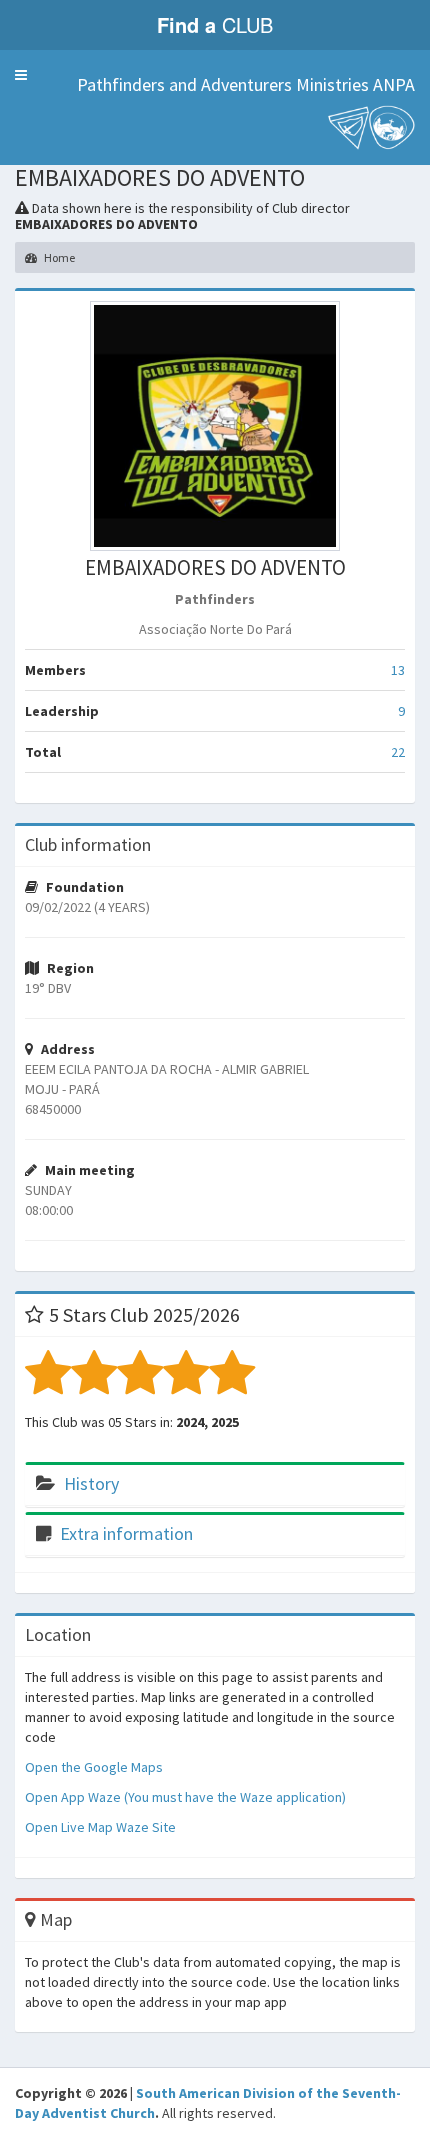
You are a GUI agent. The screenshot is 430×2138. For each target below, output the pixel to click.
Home (58, 257)
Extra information (126, 1533)
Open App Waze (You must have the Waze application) (185, 1797)
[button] (21, 75)
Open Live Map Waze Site (100, 1827)
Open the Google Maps (94, 1767)
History (91, 1483)
